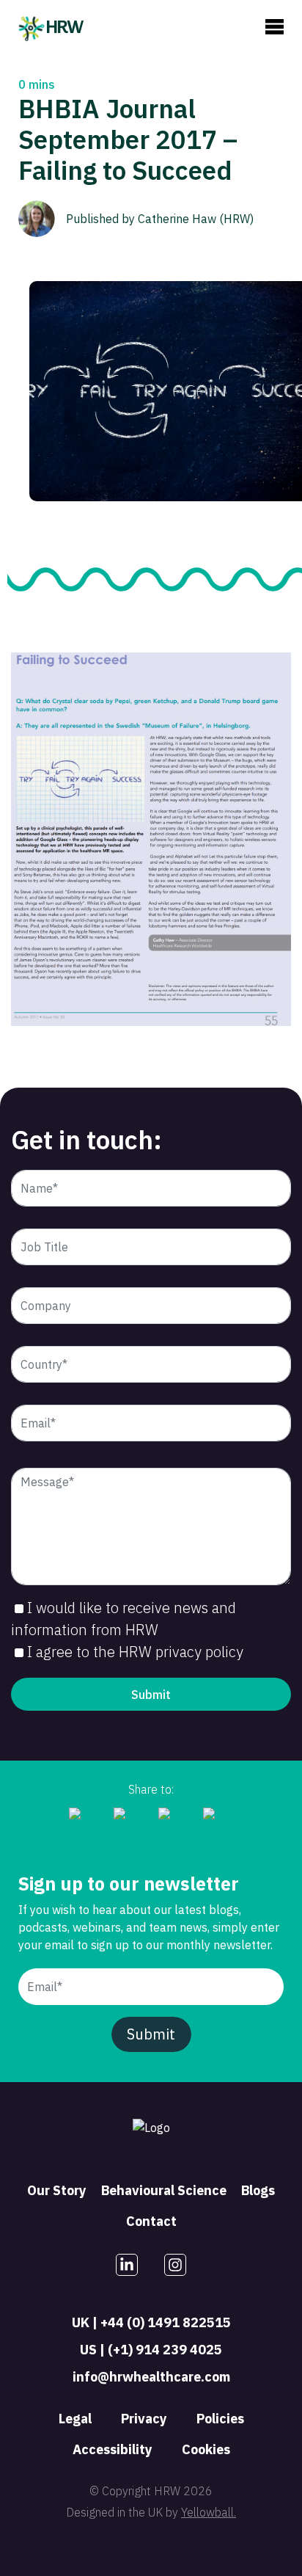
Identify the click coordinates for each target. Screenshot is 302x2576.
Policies (220, 2419)
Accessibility (113, 2449)
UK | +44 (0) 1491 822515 (151, 2322)
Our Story (57, 2190)
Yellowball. (209, 2512)
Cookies (206, 2449)
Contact (151, 2221)
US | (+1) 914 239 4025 (151, 2350)
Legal (75, 2419)
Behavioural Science (164, 2190)
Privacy (144, 2419)
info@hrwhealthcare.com (151, 2377)
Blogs (258, 2190)
